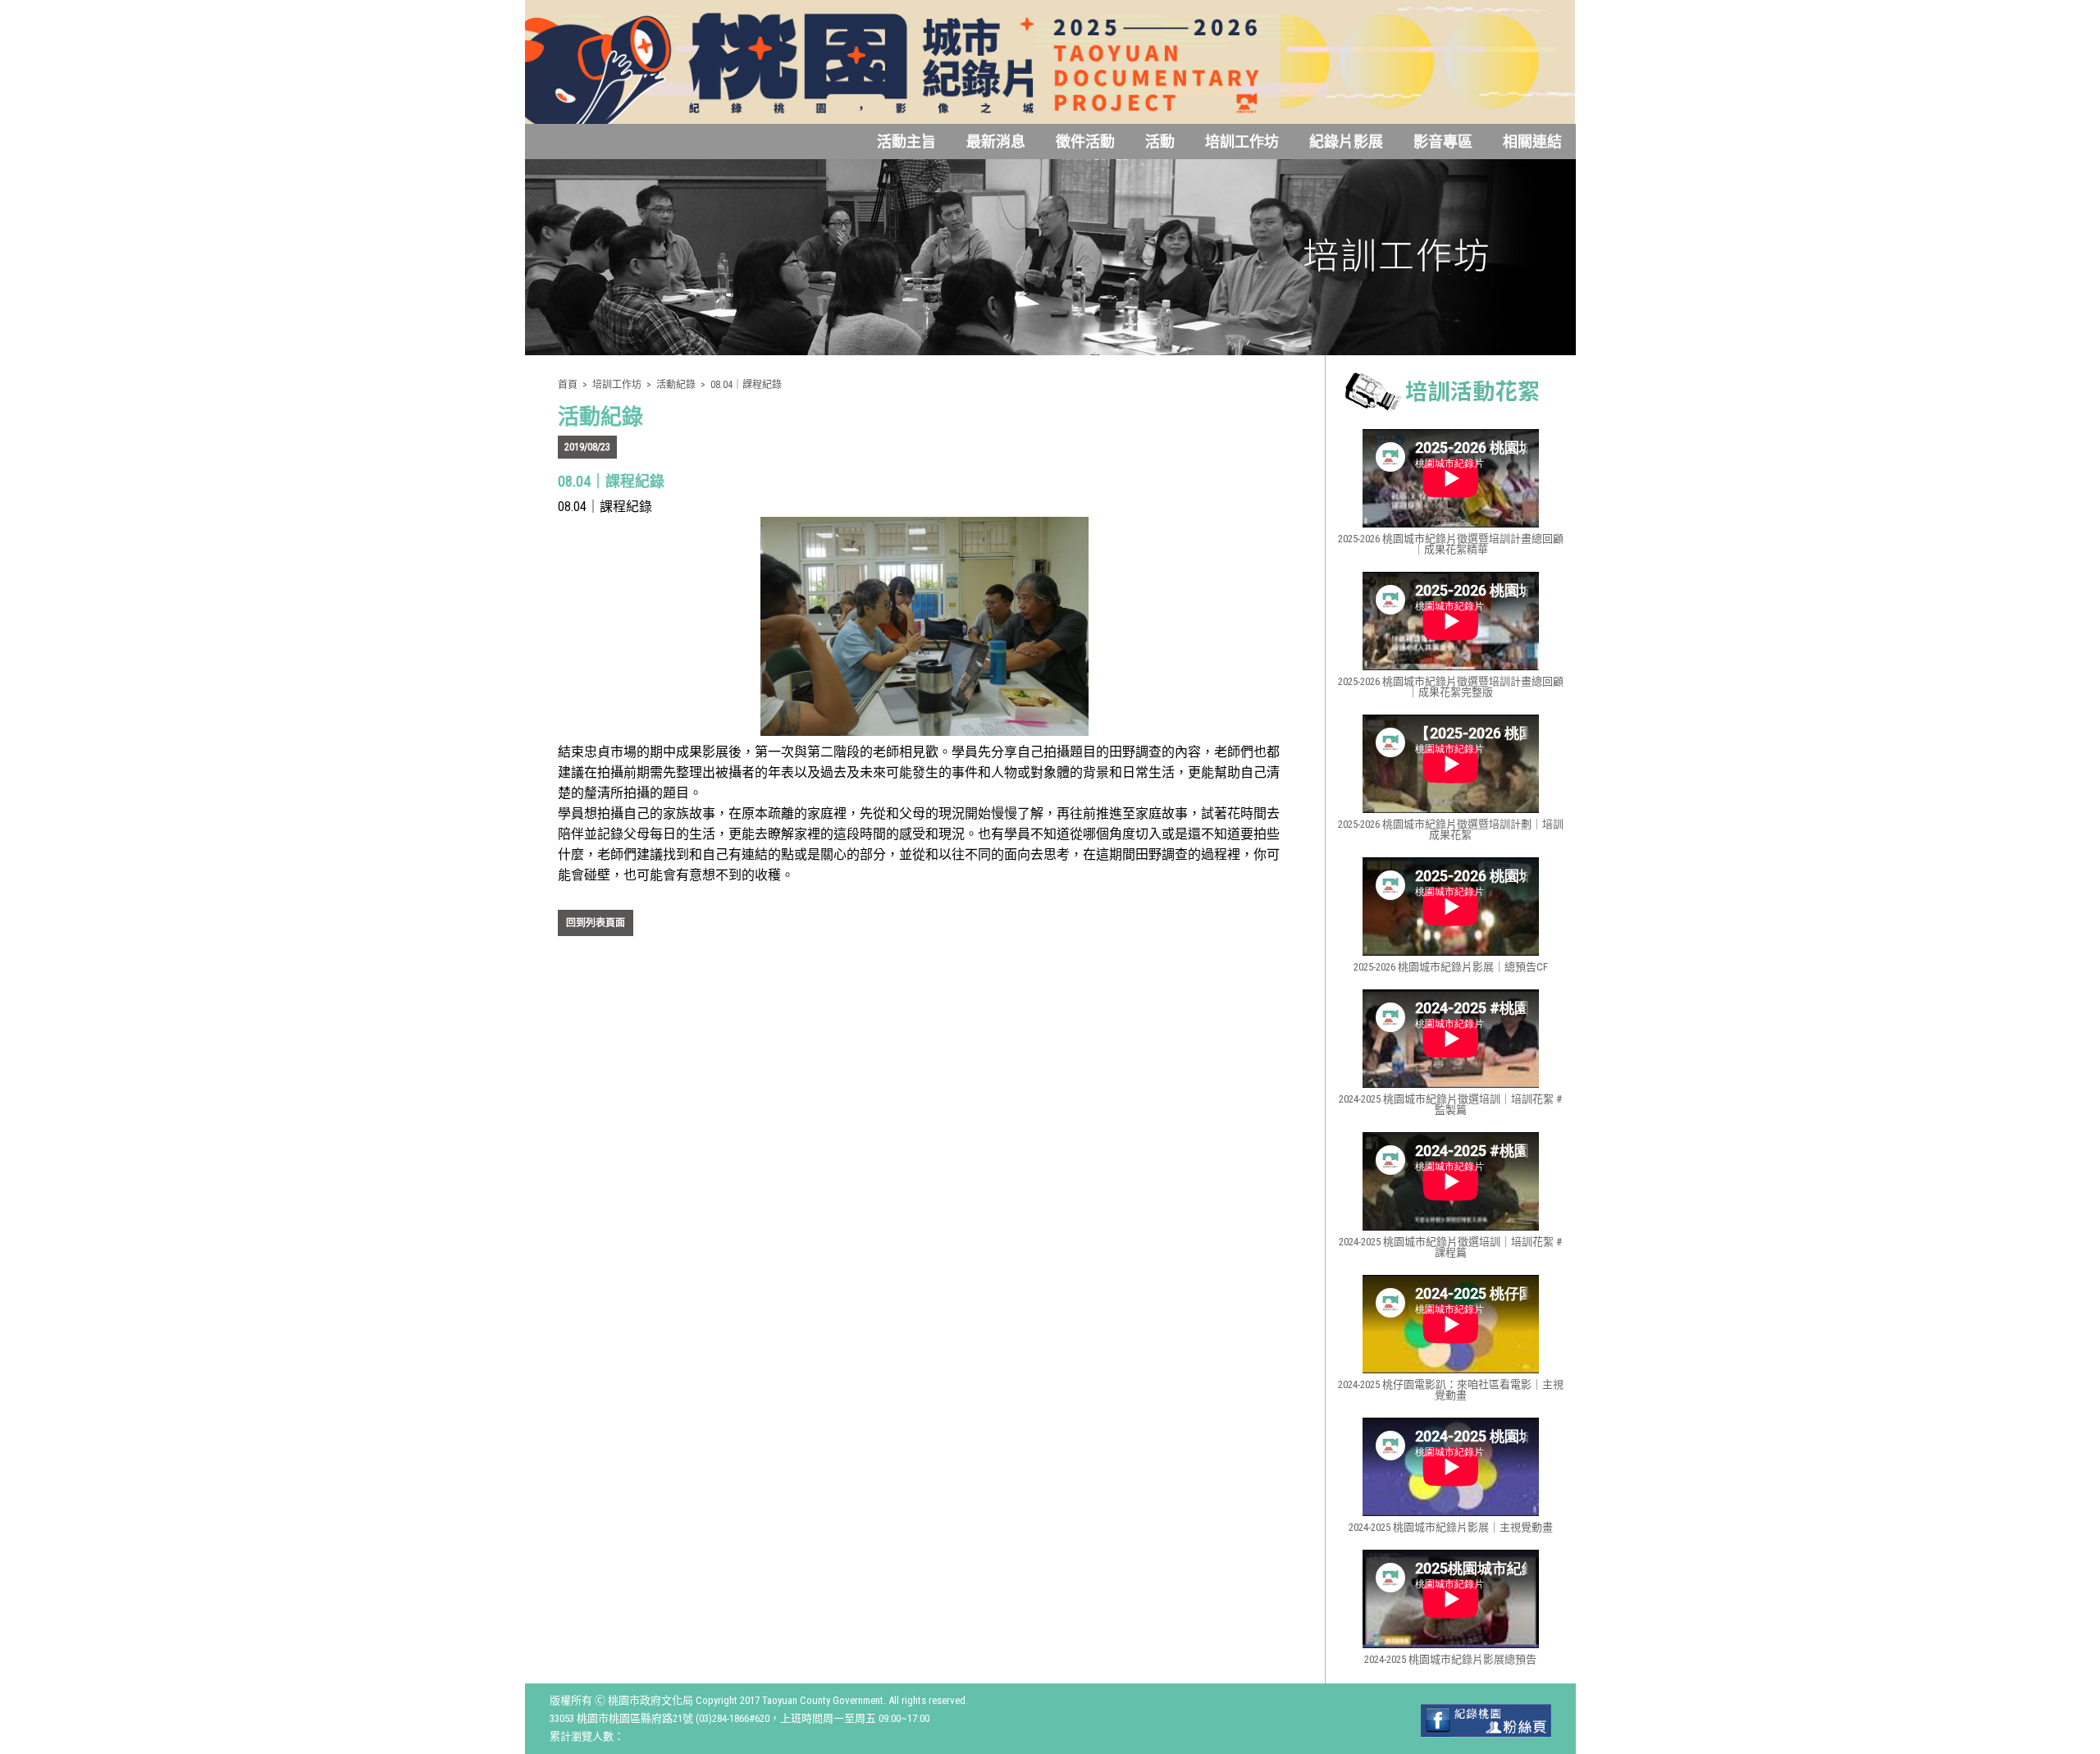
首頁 (568, 385)
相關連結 (1532, 142)
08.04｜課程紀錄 (746, 385)
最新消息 (996, 142)
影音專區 (1443, 142)
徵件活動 (1085, 142)
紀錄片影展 (1346, 142)
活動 (1160, 142)
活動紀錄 (676, 385)
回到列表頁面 (596, 923)
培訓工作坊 (1242, 142)
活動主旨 (906, 142)
